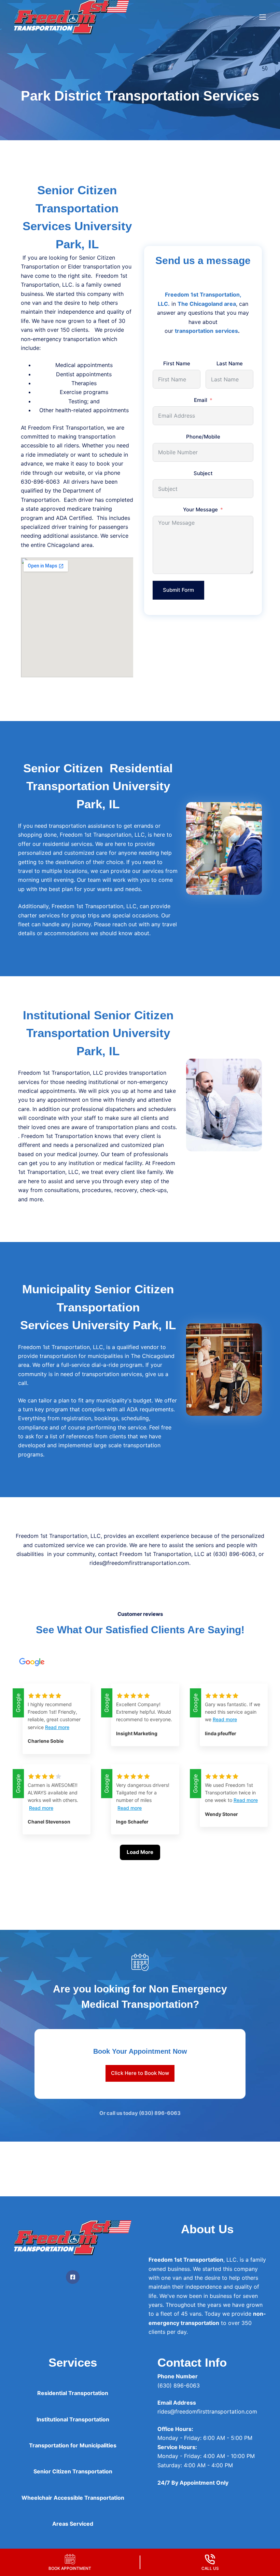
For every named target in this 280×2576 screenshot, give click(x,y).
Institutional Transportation (73, 2419)
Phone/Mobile (203, 437)
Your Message (200, 509)
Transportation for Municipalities (73, 2445)
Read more (57, 1727)
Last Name (230, 363)
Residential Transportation (73, 2393)
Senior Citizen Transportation (73, 2471)
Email (201, 400)
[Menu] (263, 17)
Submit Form (178, 590)
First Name (177, 363)
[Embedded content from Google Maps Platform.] (77, 617)
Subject (203, 473)
